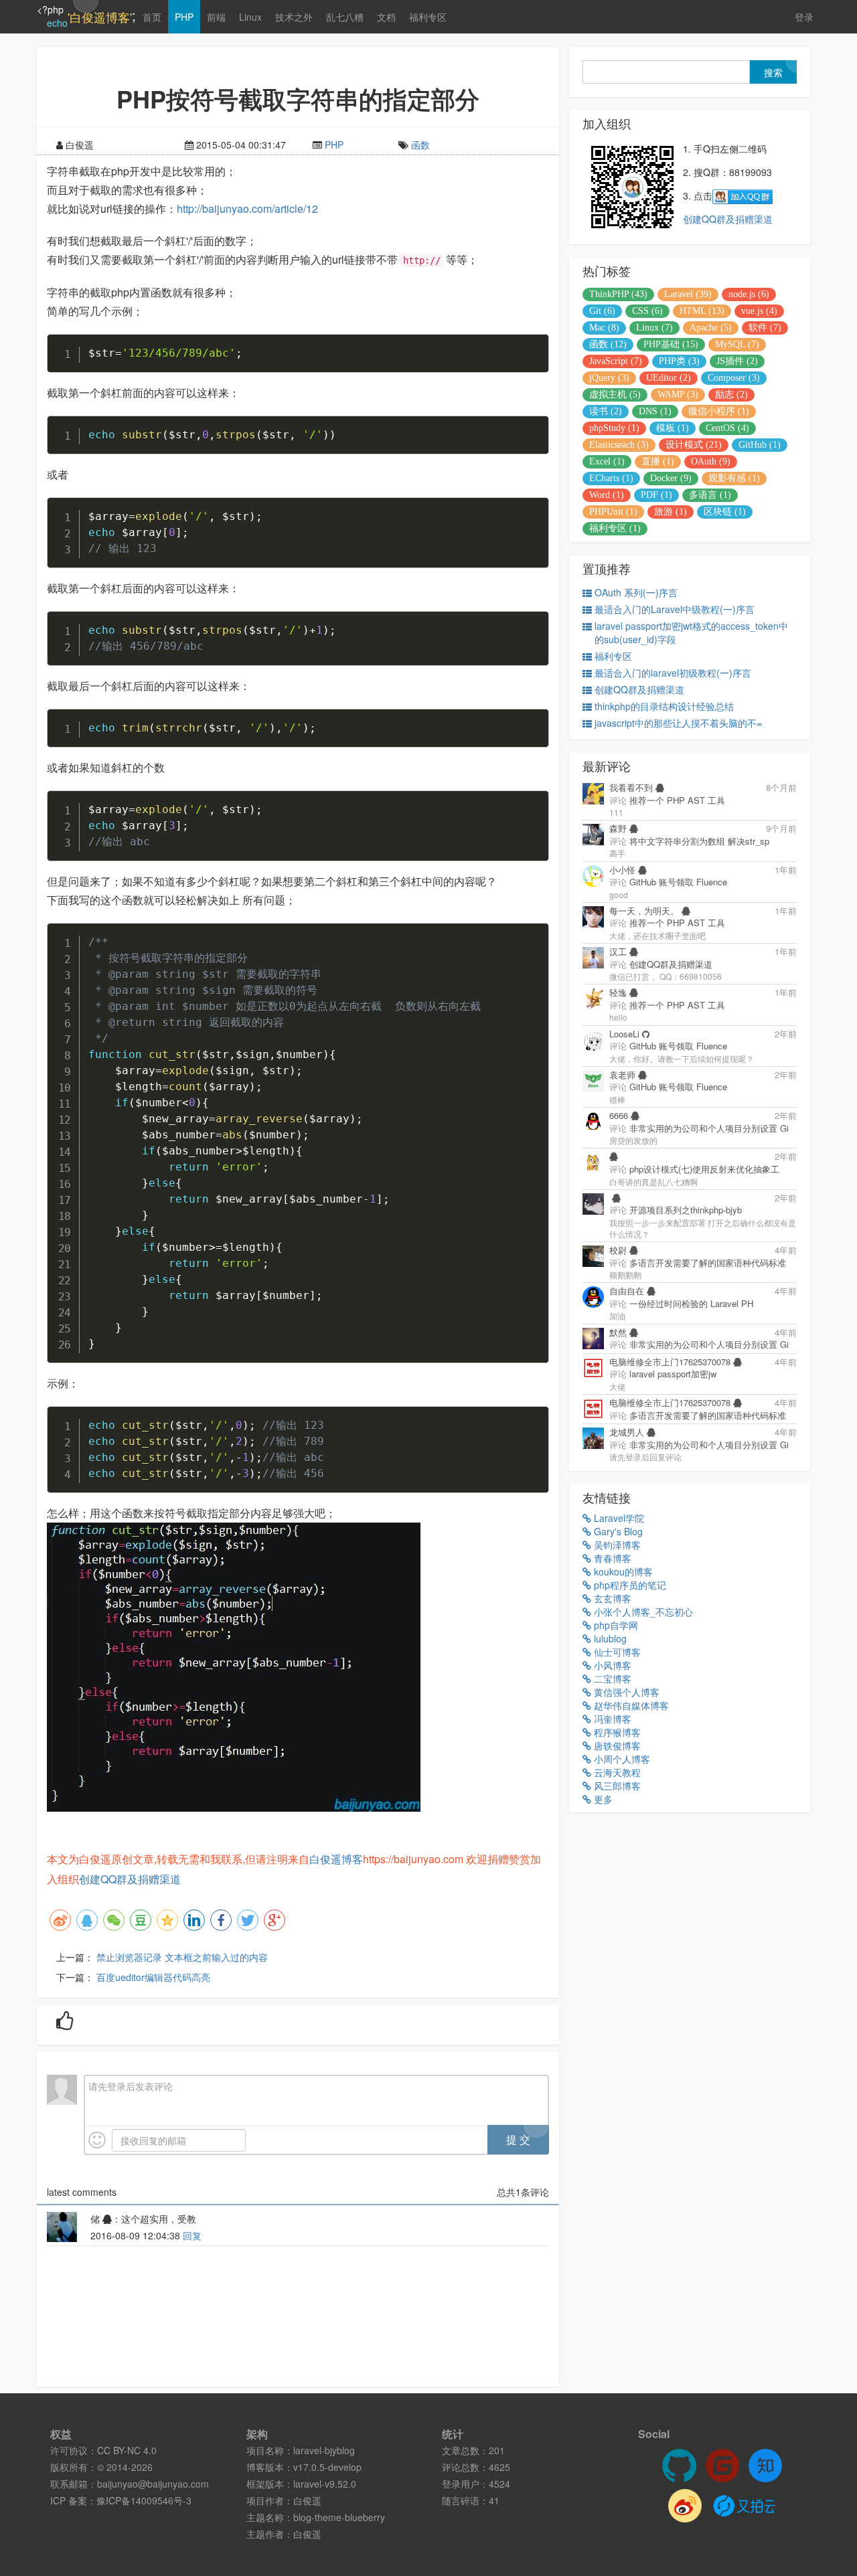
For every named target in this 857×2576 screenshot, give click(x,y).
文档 (386, 17)
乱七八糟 (345, 17)
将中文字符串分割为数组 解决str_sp (699, 841)
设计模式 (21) (694, 445)
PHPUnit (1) (613, 512)
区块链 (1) (725, 512)
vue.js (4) (759, 311)
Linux (250, 17)
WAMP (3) (678, 395)
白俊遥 (307, 2500)
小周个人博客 (621, 1759)
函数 (420, 145)
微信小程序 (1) (719, 411)
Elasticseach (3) (619, 445)
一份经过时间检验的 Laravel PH (691, 1303)
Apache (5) (711, 328)
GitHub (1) (760, 445)
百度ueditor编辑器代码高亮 (153, 1977)
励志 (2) (731, 395)
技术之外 (294, 17)
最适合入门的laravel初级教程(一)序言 (673, 673)
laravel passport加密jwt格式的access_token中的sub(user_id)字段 (691, 632)
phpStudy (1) (614, 428)
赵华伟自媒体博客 (630, 1705)
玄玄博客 (611, 1598)
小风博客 (611, 1665)
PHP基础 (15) (671, 344)
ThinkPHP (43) (618, 294)
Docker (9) (671, 478)
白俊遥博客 (336, 1859)
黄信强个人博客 (625, 1692)
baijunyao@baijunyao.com (153, 2484)
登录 (804, 17)
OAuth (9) (711, 461)
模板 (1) (673, 428)
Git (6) (602, 311)
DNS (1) (655, 411)
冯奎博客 (611, 1719)
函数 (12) (608, 344)
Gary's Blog (617, 1531)
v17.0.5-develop (327, 2467)
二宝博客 (611, 1679)
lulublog (609, 1638)
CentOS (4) (727, 428)
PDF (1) (656, 495)
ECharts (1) (611, 478)
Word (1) (607, 495)
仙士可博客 (616, 1652)
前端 (216, 17)
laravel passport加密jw (673, 1374)
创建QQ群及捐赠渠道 (130, 1879)
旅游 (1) (671, 512)
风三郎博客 (616, 1786)
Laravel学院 (618, 1518)
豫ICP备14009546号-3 (144, 2500)
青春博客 (611, 1558)
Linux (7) (654, 328)
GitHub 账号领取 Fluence (678, 882)
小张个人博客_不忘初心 (642, 1612)
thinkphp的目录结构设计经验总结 (664, 706)
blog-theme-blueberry (339, 2517)
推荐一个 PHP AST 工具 (677, 800)
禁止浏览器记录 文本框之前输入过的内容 (182, 1957)
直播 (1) (658, 461)
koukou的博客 (622, 1571)
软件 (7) (765, 328)
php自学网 (615, 1625)
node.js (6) (749, 294)
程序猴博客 (616, 1732)
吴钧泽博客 (616, 1545)
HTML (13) (702, 311)
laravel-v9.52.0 (325, 2484)
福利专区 (428, 17)
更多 (602, 1799)
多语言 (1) (710, 495)
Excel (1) (607, 461)
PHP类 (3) (679, 361)
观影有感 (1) (734, 478)
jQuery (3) (609, 378)
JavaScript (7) (616, 361)
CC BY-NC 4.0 (127, 2450)
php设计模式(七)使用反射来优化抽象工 (704, 1169)
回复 (192, 2235)
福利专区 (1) (615, 528)
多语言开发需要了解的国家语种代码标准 (708, 1263)
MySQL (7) (737, 344)
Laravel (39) (688, 294)
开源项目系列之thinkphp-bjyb (686, 1210)
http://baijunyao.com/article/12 (247, 208)
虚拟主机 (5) (615, 395)
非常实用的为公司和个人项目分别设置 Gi (709, 1128)
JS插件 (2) (737, 361)
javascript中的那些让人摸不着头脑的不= (678, 723)
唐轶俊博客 (616, 1745)
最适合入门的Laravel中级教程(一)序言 (675, 609)
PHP (184, 17)
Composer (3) (734, 378)
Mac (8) (604, 328)
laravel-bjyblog (324, 2450)
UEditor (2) (669, 378)
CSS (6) (647, 311)
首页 (152, 17)
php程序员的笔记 (629, 1585)
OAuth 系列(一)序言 (636, 592)
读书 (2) (606, 411)
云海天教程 (616, 1772)
